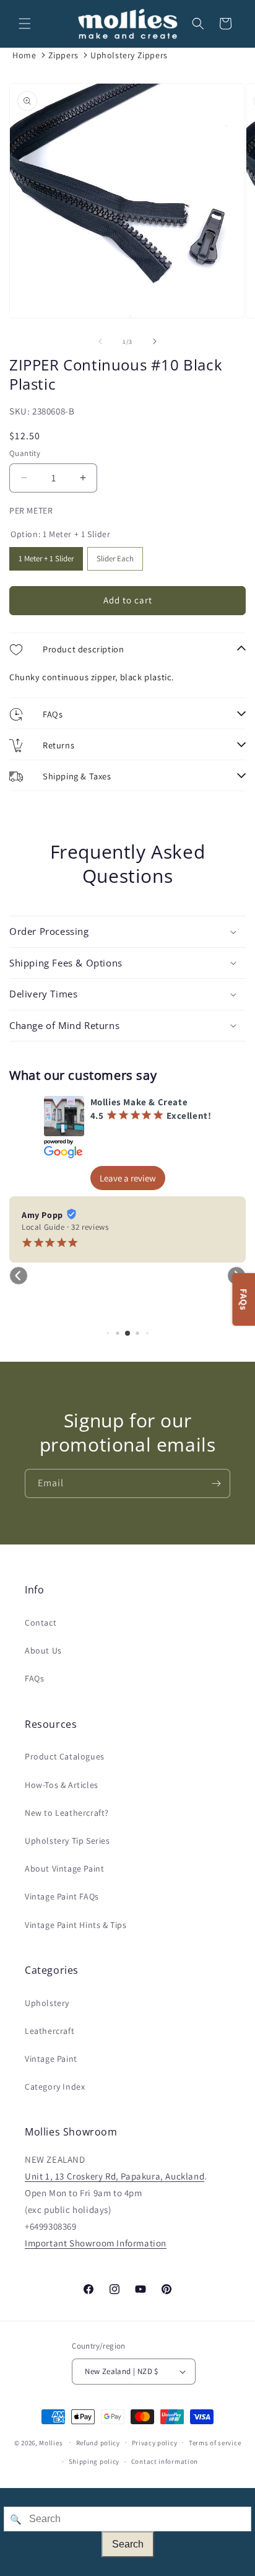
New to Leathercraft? (67, 1813)
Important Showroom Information (96, 2243)
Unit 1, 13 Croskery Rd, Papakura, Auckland (115, 2176)
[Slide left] (100, 341)
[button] (25, 24)
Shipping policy (94, 2461)
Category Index (55, 2087)
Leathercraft (50, 2031)
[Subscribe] (216, 1483)
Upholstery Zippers (129, 55)
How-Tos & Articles (62, 1785)
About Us (43, 1650)
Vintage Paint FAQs (62, 1896)
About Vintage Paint (64, 1868)
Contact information (165, 2461)
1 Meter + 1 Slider (46, 555)
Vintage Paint (51, 2059)
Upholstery (47, 2003)
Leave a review (128, 1178)
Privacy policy (155, 2443)
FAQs (34, 1678)
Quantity (25, 453)
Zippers (63, 55)
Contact (41, 1623)
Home (24, 55)
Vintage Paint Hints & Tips (76, 1925)
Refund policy (98, 2443)
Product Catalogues (65, 1756)
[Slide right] (155, 341)
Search (128, 2544)
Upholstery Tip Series (67, 1841)
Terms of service (215, 2443)
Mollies (51, 2442)
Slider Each (115, 555)
